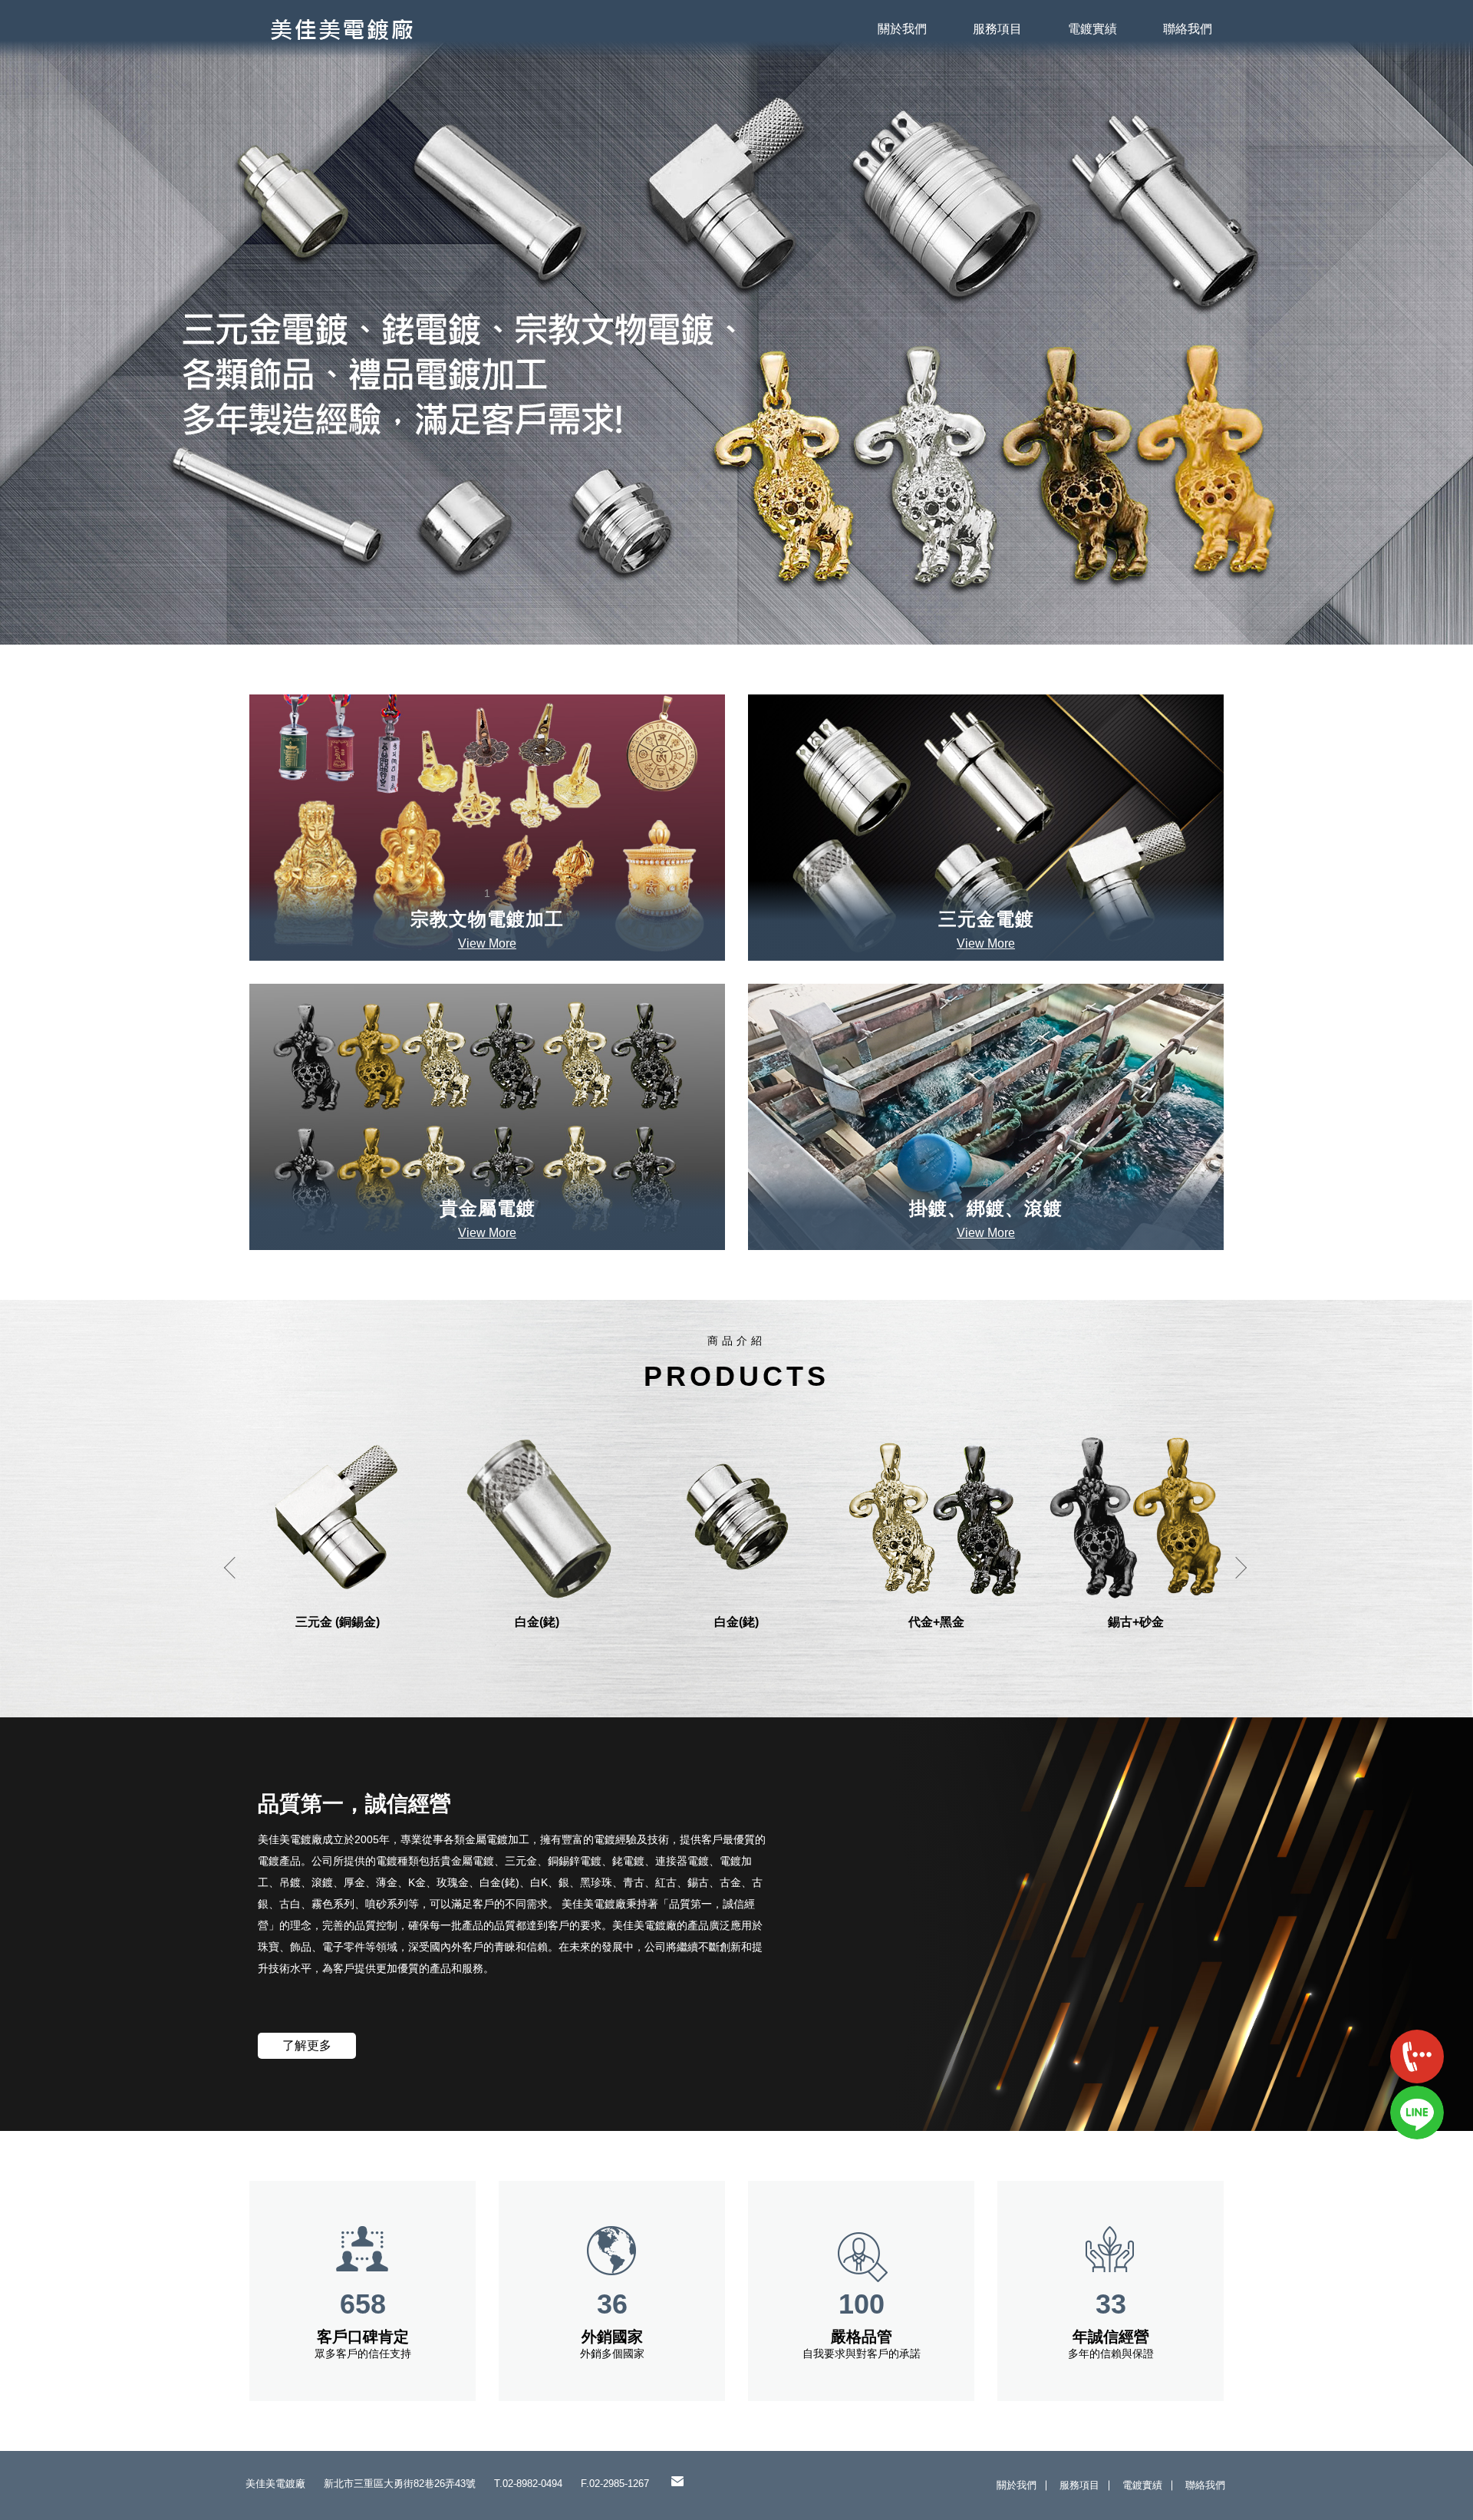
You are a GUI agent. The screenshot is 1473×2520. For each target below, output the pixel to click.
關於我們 (902, 29)
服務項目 (997, 29)
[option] (736, 322)
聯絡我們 (1188, 29)
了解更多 (307, 2045)
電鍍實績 (1092, 29)
